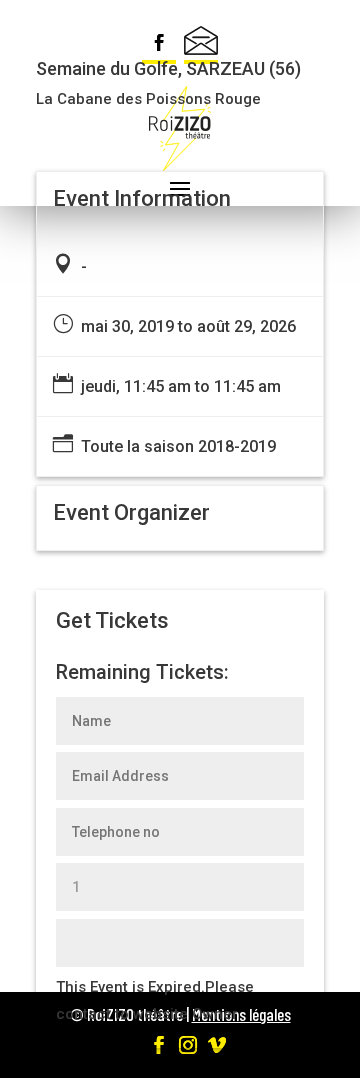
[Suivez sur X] (201, 45)
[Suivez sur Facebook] (159, 45)
